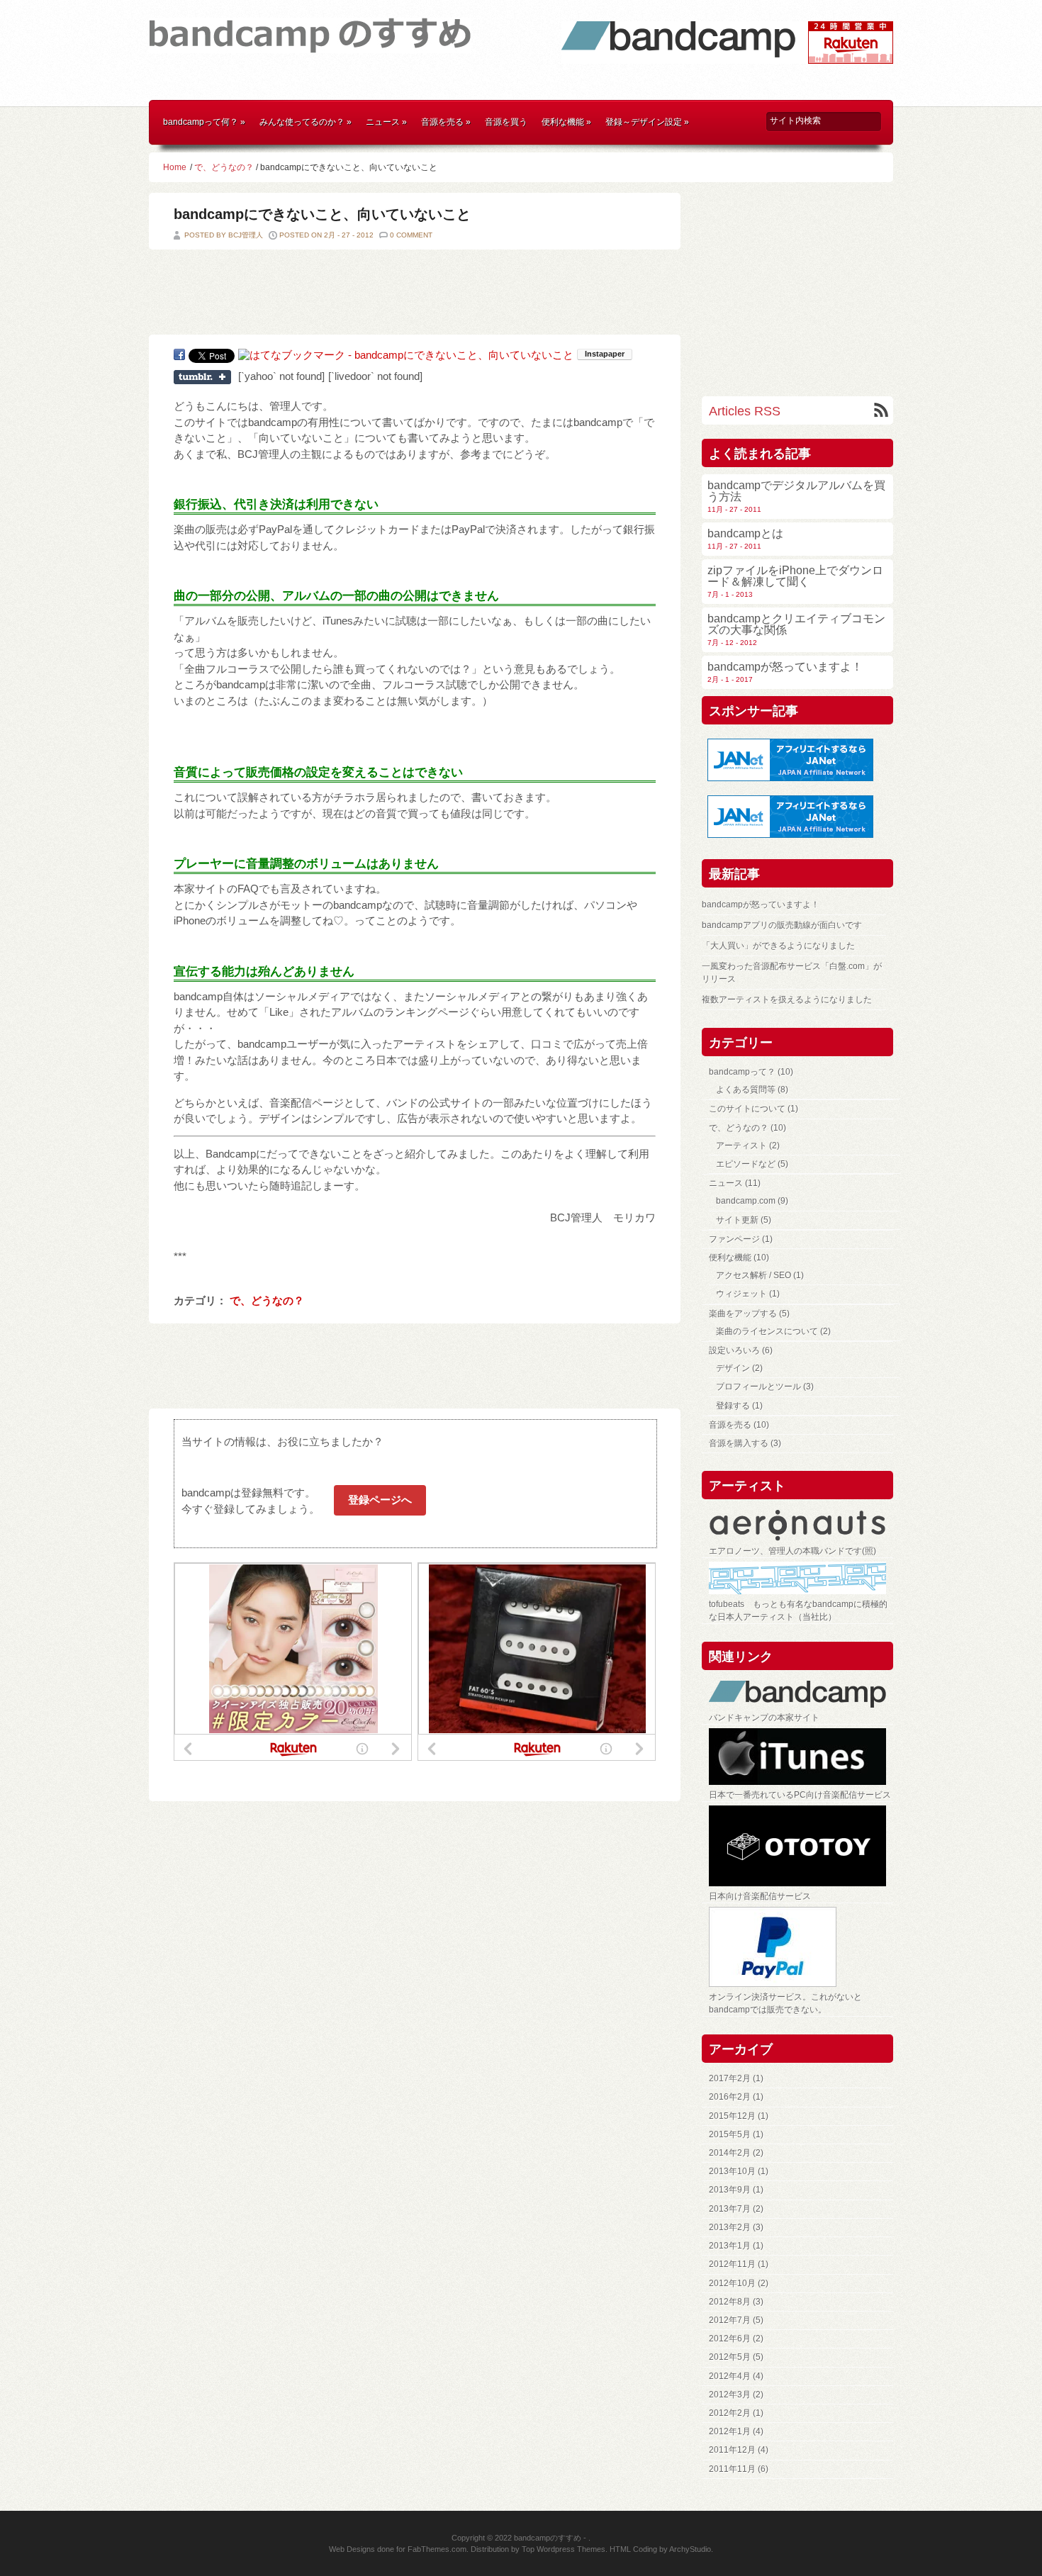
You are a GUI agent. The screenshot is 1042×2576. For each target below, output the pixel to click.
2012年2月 (730, 2413)
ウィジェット (741, 1294)
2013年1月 (730, 2246)
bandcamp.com (746, 1201)
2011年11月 (732, 2469)
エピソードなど (746, 1164)
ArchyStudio (690, 2549)
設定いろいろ (734, 1350)
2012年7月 (730, 2320)
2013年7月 (730, 2209)
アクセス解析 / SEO (754, 1275)
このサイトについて (747, 1109)
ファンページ (734, 1239)
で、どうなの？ (224, 167)
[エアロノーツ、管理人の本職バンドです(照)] (801, 1525)
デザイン (733, 1368)
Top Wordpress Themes (564, 2549)
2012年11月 (732, 2264)
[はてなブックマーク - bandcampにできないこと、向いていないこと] (406, 355)
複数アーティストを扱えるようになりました (787, 999)
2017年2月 (730, 2078)
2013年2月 (730, 2227)
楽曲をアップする (743, 1314)
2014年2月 (730, 2153)
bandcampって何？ (204, 122)
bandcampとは (745, 533)
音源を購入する (739, 1443)
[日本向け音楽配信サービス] (801, 1846)
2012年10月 (732, 2283)
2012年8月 (730, 2302)
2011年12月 (732, 2450)
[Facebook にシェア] (179, 354)
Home (175, 167)
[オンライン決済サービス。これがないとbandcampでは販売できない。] (801, 1947)
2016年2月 (730, 2097)
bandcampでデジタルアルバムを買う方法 (796, 491)
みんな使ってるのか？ (306, 122)
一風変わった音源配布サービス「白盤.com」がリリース (792, 973)
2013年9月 (730, 2190)
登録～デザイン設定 (647, 122)
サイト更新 (737, 1220)
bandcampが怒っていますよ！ (785, 667)
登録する (733, 1406)
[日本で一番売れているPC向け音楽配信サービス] (801, 1757)
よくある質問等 (746, 1090)
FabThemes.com (437, 2549)
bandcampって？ (742, 1072)
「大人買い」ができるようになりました (778, 946)
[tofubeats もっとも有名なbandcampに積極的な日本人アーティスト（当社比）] (801, 1578)
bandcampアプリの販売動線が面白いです (782, 925)
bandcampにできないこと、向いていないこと (322, 214)
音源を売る (446, 122)
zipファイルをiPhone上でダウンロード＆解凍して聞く (795, 576)
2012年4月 (730, 2376)
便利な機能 (566, 122)
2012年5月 (730, 2357)
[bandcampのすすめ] (310, 45)
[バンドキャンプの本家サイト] (801, 1694)
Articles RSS (745, 411)
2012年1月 (730, 2431)
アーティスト (741, 1146)
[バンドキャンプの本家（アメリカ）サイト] (678, 55)
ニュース (386, 122)
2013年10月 (732, 2171)
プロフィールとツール (758, 1387)
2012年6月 (730, 2339)
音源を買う (506, 122)
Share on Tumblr (202, 377)
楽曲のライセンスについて (767, 1331)
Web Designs (352, 2549)
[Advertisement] (521, 93)
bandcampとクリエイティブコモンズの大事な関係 (796, 624)
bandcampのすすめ (548, 2538)
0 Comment (411, 235)
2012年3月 (730, 2395)
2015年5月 (730, 2134)
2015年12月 (732, 2116)
